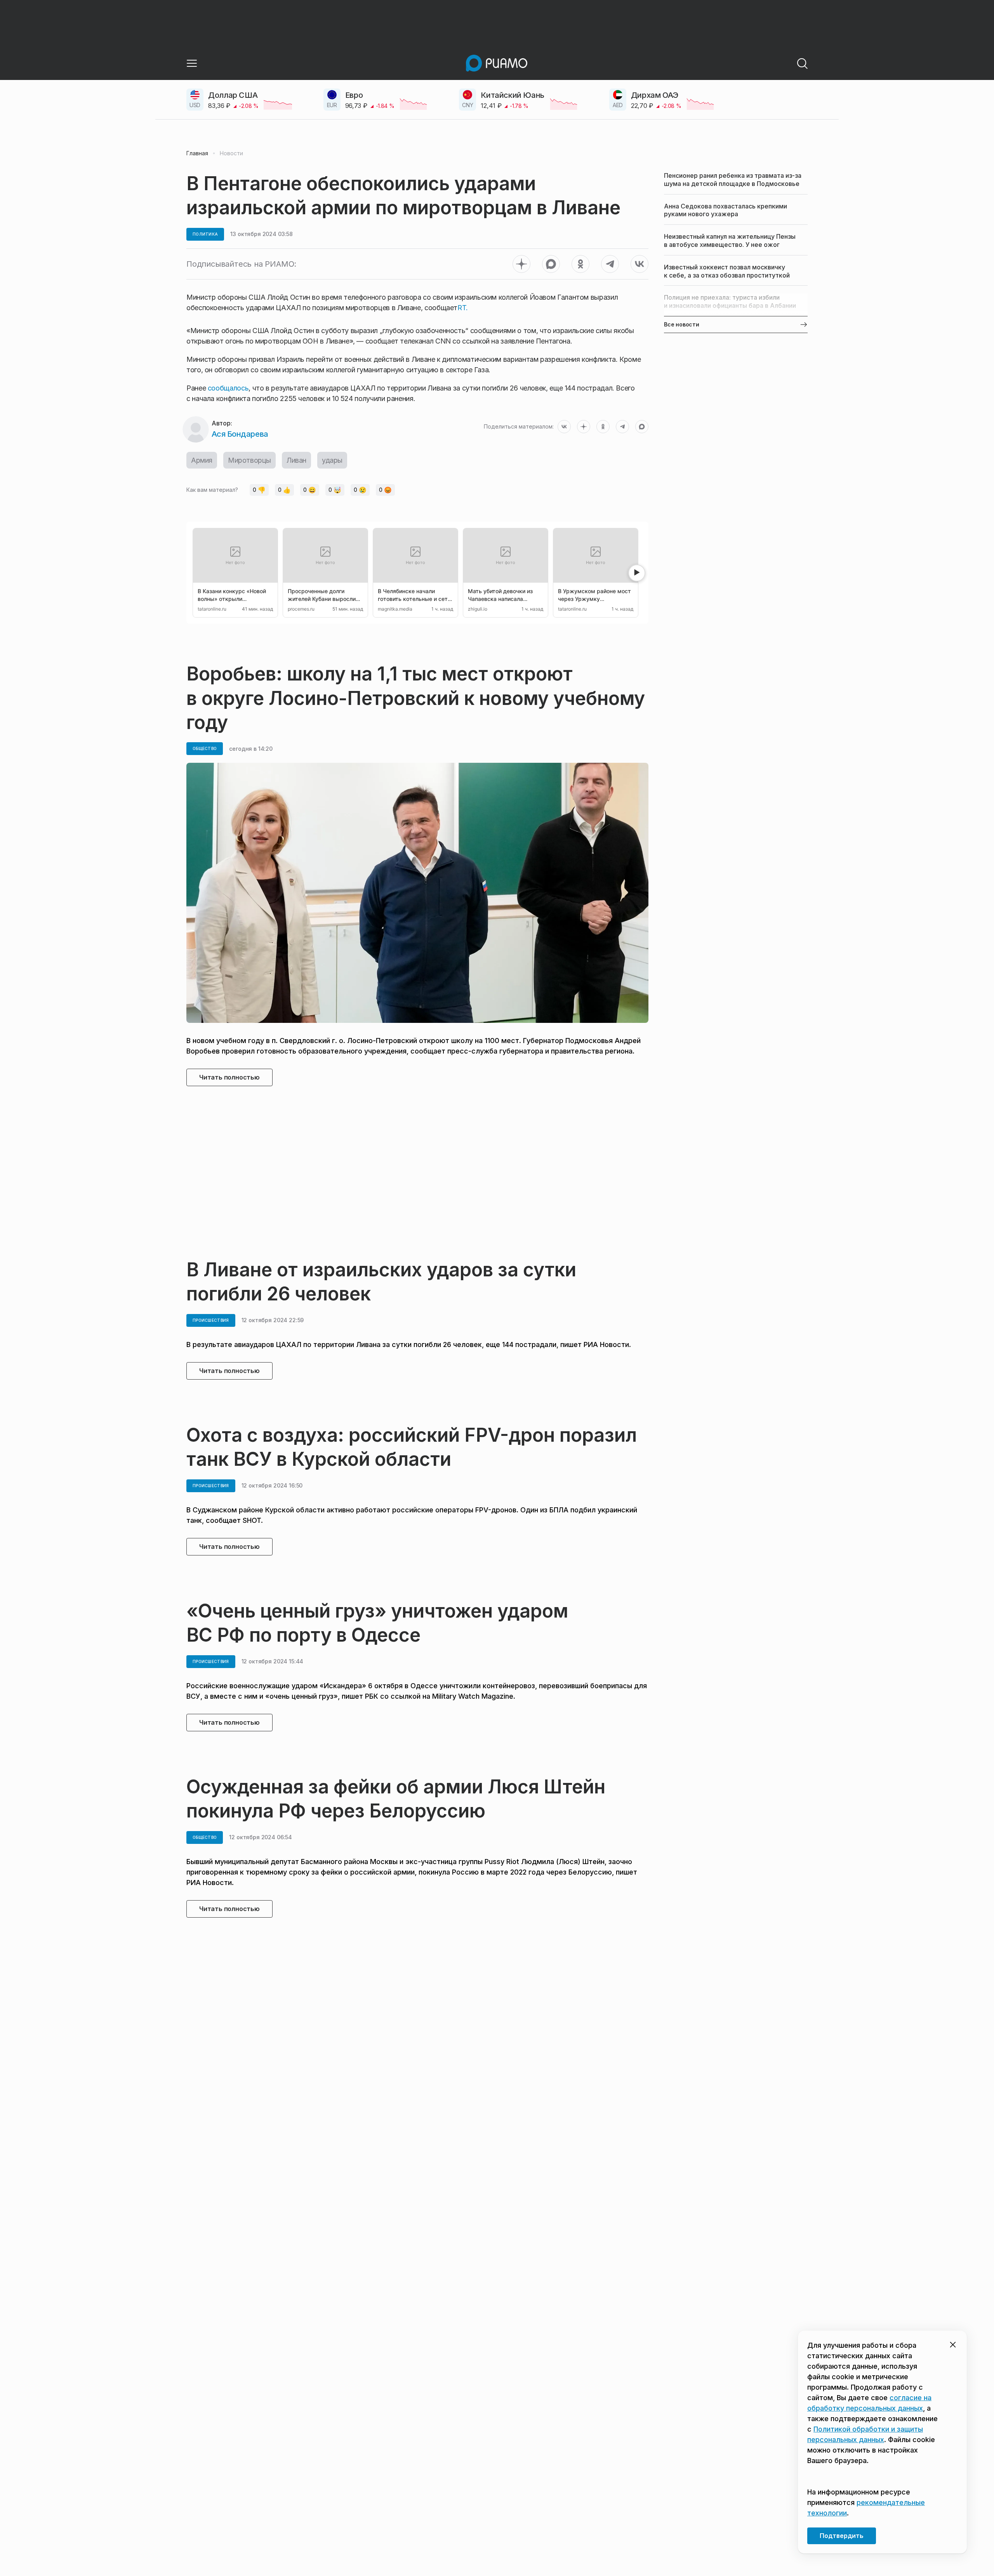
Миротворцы (249, 460)
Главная (197, 153)
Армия (202, 460)
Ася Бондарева (240, 434)
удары (332, 460)
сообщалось (228, 388)
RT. (463, 308)
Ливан (296, 460)
